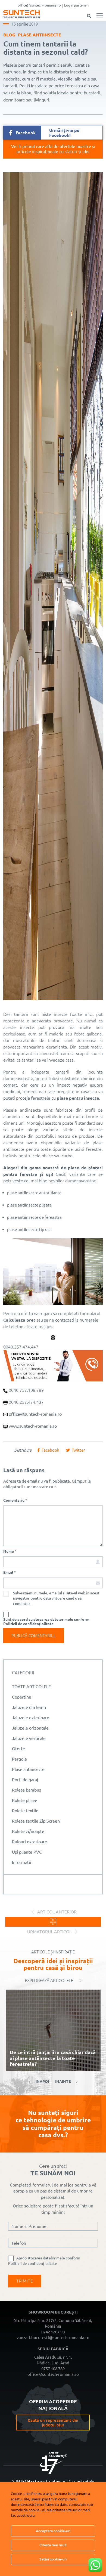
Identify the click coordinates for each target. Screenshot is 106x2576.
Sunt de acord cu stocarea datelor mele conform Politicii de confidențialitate (46, 1622)
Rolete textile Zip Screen (36, 1821)
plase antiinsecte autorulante (34, 1193)
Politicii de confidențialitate (33, 2263)
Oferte (18, 1749)
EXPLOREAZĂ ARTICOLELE (49, 1980)
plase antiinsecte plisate (29, 1205)
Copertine (22, 1697)
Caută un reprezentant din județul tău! (53, 2422)
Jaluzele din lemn (29, 1707)
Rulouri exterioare (29, 1842)
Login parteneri (76, 5)
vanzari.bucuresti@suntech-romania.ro (53, 2338)
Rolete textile (25, 1811)
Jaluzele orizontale (30, 1728)
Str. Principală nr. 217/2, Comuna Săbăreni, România (53, 2323)
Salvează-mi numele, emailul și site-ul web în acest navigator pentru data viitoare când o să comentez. (56, 1598)
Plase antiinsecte (40, 35)
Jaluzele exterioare (31, 1718)
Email (10, 1572)
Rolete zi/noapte (28, 1831)
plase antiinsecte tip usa (29, 1230)
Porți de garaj (25, 1780)
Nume (10, 1551)
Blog (9, 35)
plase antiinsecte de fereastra (34, 1217)
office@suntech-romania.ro (39, 5)
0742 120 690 (53, 2332)
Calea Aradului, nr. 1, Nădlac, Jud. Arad (53, 2360)
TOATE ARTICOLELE (31, 1687)
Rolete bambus (26, 1790)
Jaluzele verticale (29, 1738)
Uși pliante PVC (27, 1852)
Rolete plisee (25, 1800)
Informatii (21, 1862)
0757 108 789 (53, 2369)
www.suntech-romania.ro (33, 1426)
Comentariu (15, 1500)
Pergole (19, 1759)
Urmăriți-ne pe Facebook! (48, 133)
